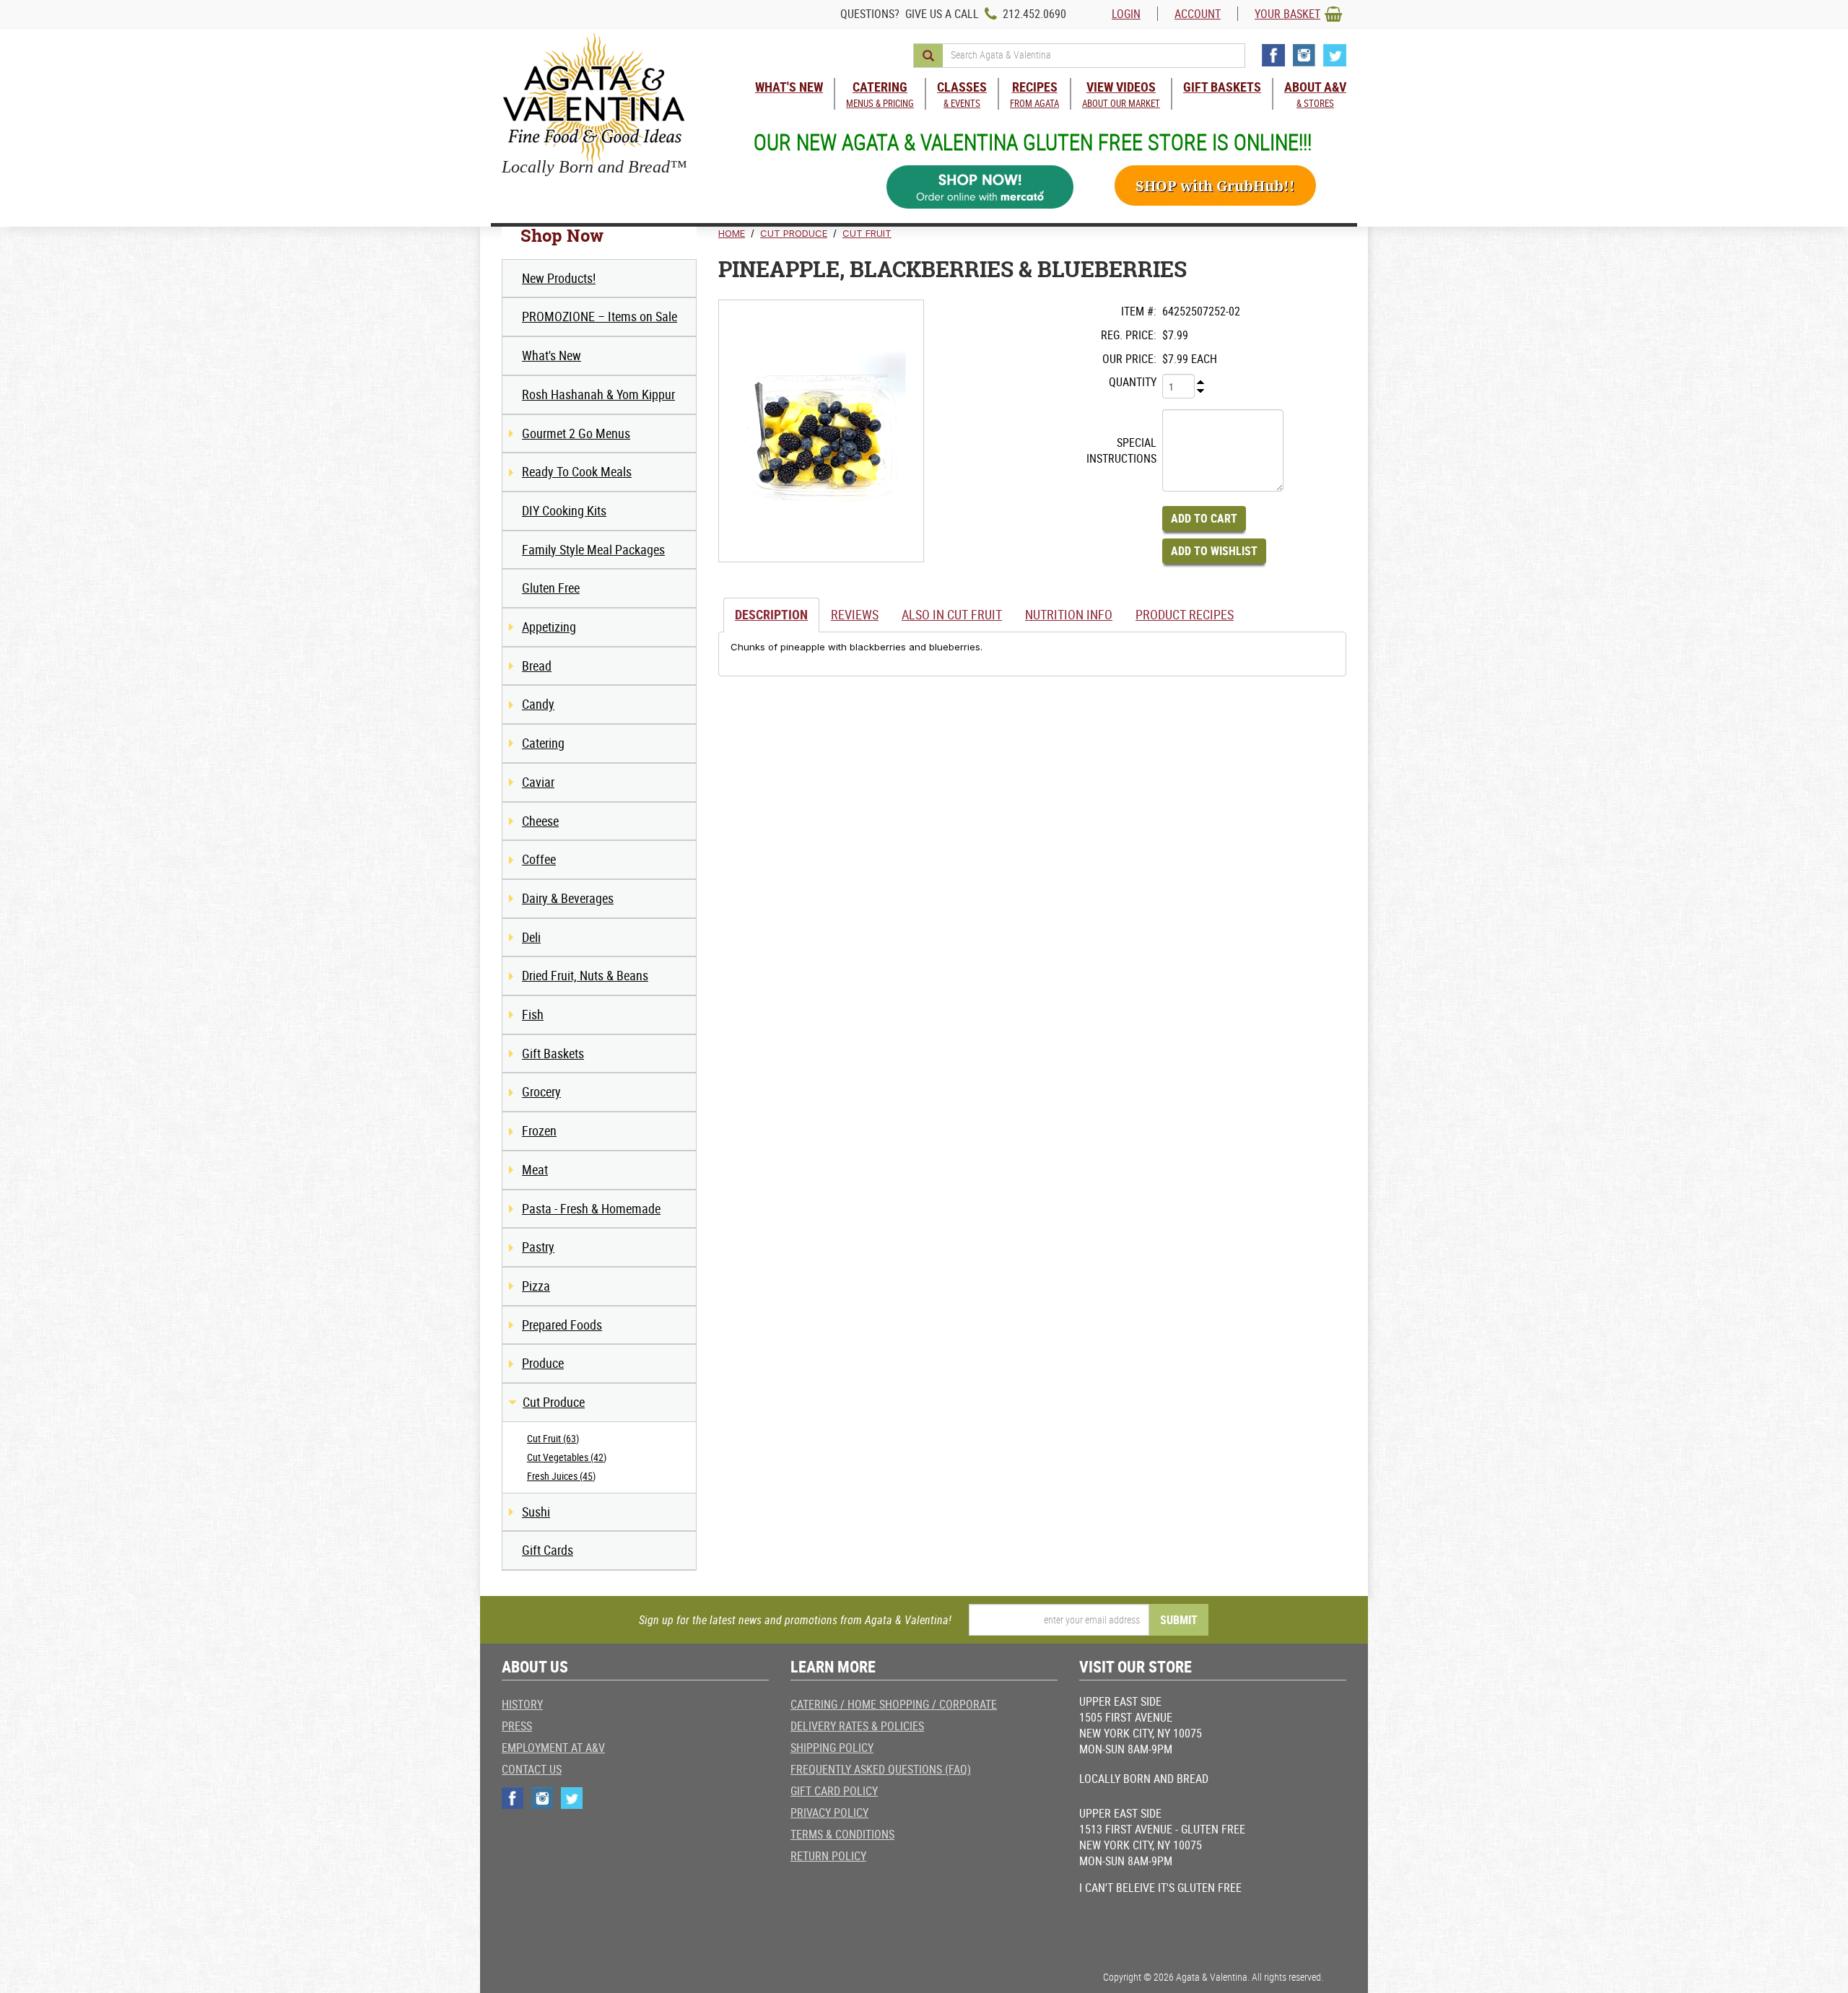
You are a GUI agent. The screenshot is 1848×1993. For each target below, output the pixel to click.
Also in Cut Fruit (952, 614)
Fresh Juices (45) (561, 1476)
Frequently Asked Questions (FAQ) (881, 1769)
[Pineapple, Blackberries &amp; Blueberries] (821, 431)
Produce (543, 1363)
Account (1198, 14)
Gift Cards (548, 1550)
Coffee (539, 859)
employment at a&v (553, 1748)
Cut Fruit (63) (553, 1438)
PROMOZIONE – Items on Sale (600, 316)
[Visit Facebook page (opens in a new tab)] (1273, 55)
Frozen (539, 1130)
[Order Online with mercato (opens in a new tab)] (980, 187)
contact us (532, 1769)
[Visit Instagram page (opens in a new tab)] (1304, 55)
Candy (538, 704)
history (522, 1704)
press (517, 1726)
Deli (531, 937)
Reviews (855, 614)
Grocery (541, 1091)
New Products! (559, 278)
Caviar (538, 782)
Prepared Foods (562, 1325)
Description (771, 614)
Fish (533, 1014)
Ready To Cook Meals (577, 471)
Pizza (536, 1286)
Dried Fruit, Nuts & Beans (585, 975)
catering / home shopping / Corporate (894, 1704)
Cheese (540, 821)
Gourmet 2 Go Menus (576, 433)
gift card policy (834, 1791)
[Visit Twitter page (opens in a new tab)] (1335, 55)
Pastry (538, 1247)
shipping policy (832, 1748)
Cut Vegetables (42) (567, 1457)
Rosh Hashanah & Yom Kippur (598, 394)
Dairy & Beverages (568, 898)
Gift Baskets (553, 1053)
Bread (537, 666)
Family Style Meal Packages (593, 549)
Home (732, 233)
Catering (543, 743)
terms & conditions (842, 1834)
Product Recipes (1185, 614)
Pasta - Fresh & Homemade (591, 1208)
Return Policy (828, 1856)
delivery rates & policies (857, 1726)
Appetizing (549, 627)
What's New (552, 355)
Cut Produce (554, 1402)
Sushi (536, 1512)
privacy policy (829, 1813)
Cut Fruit (867, 233)
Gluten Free (551, 588)
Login (1126, 14)
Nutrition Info (1069, 614)
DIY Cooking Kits (564, 510)
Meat (535, 1169)
